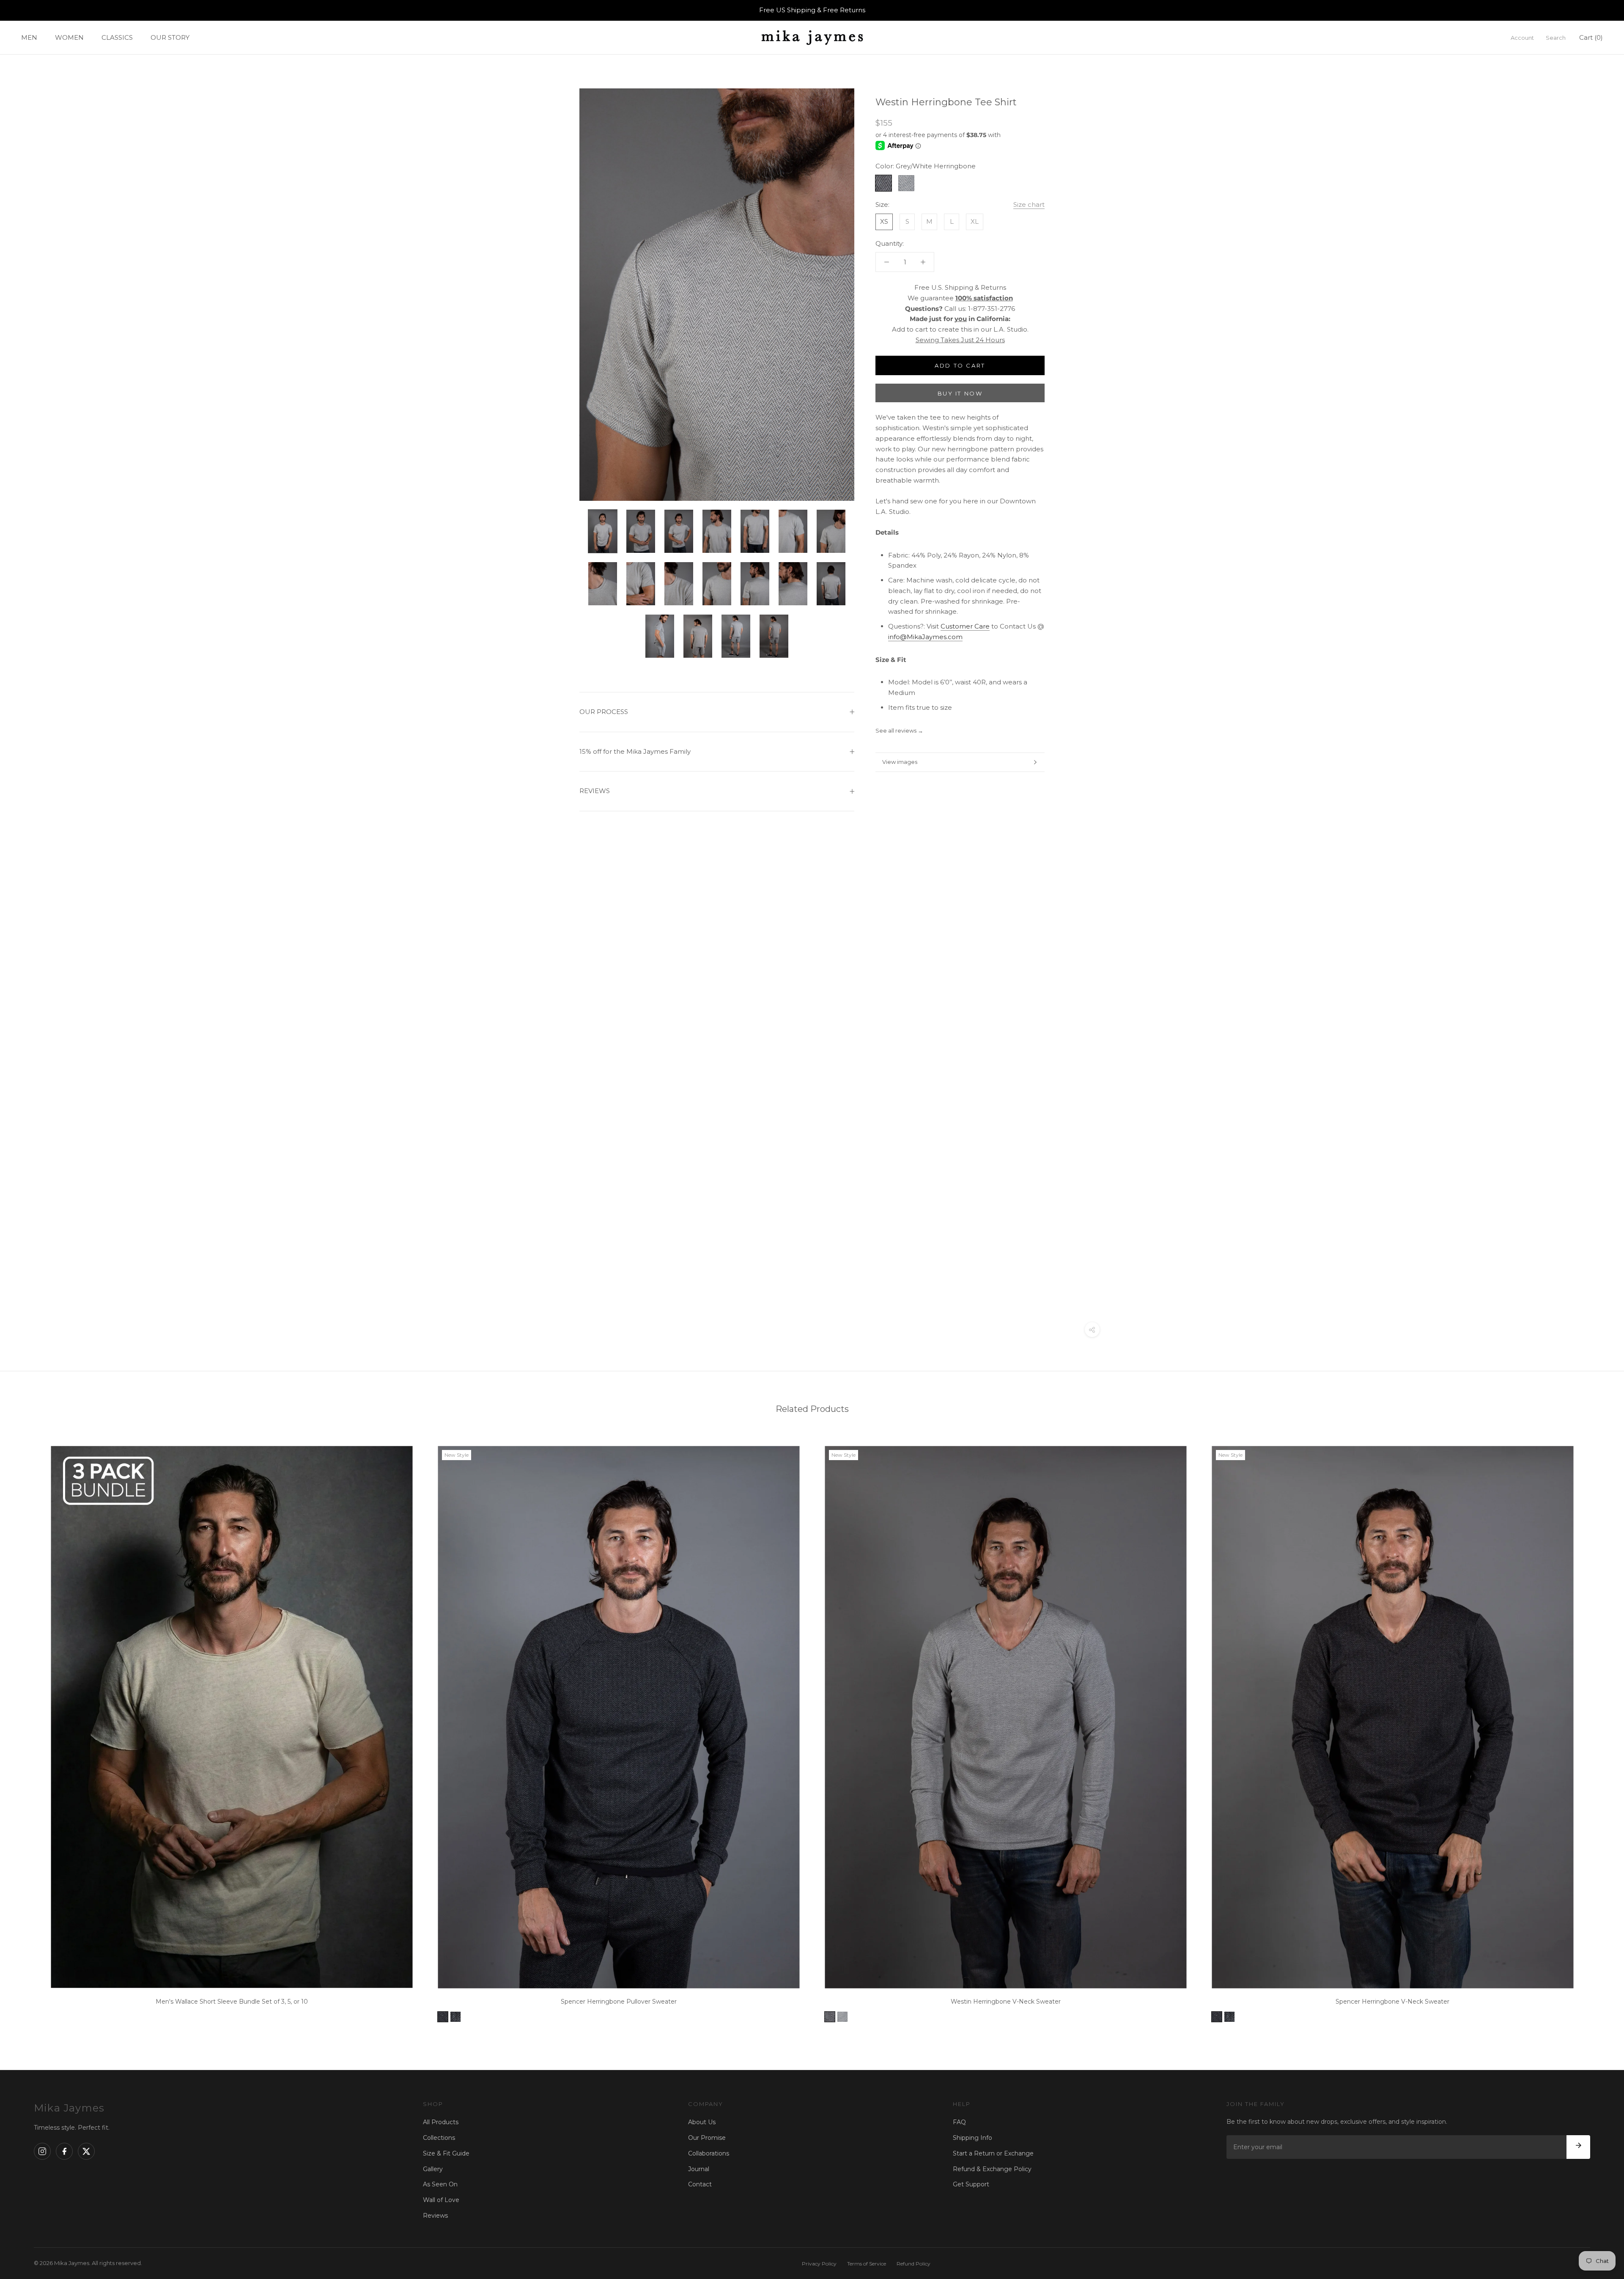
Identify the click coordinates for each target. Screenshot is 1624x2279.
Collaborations (709, 2153)
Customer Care (965, 626)
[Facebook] (64, 2151)
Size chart (1029, 205)
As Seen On (440, 2184)
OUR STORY (170, 37)
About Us (702, 2122)
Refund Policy (913, 2264)
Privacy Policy (819, 2264)
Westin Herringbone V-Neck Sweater (1006, 2002)
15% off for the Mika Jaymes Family (635, 751)
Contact (700, 2184)
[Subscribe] (1578, 2147)
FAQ (959, 2122)
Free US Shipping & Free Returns (812, 10)
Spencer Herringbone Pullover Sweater (619, 2002)
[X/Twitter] (86, 2151)
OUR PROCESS (604, 712)
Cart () (1591, 37)
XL (975, 221)
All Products (441, 2122)
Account (1522, 37)
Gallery (433, 2169)
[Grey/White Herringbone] (830, 2017)
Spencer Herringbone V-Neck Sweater (1392, 2002)
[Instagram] (42, 2151)
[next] (1598, 1731)
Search (1556, 37)
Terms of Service (867, 2264)
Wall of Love (441, 2200)
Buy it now (960, 393)
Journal (699, 2169)
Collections (439, 2138)
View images (900, 762)
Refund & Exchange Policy (992, 2169)
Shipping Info (972, 2138)
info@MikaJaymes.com (925, 636)
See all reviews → (899, 730)
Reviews (435, 2216)
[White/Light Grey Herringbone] (842, 2017)
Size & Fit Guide (446, 2153)
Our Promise (707, 2138)
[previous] (26, 1731)
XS (884, 221)
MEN (29, 37)
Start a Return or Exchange (993, 2153)
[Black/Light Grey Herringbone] (455, 2017)
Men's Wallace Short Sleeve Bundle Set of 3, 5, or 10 (232, 2002)
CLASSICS (117, 37)
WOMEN (69, 37)
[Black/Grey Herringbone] (443, 2017)
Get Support (971, 2184)
